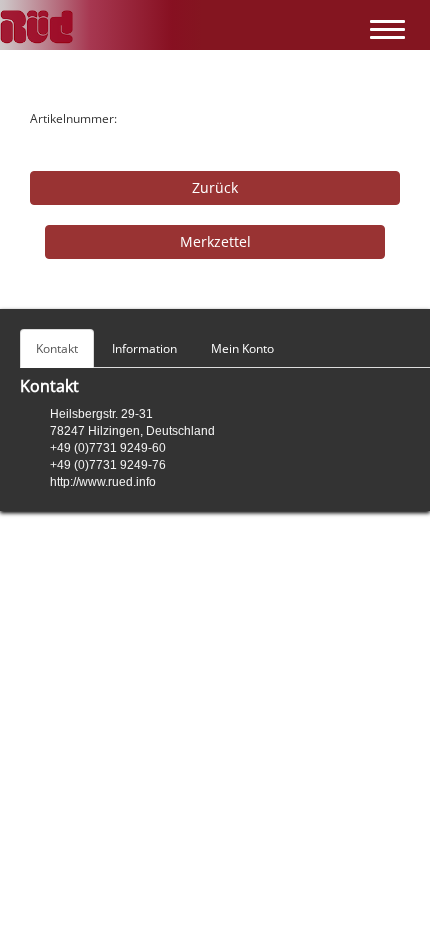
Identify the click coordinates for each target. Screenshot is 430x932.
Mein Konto (242, 348)
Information (144, 348)
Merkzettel (215, 241)
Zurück (215, 187)
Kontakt (57, 348)
